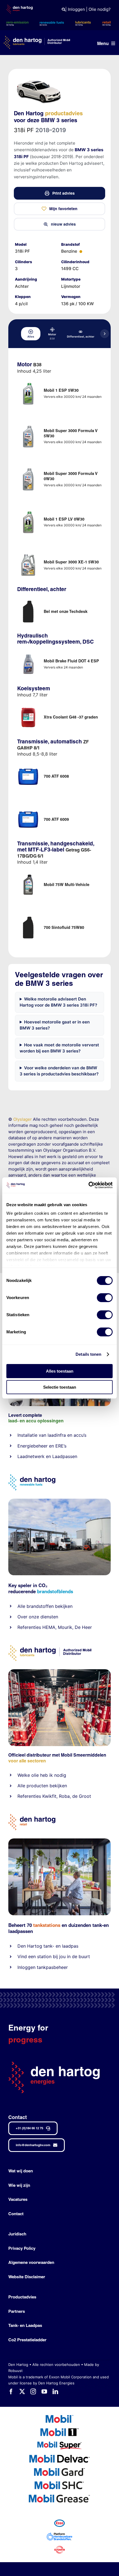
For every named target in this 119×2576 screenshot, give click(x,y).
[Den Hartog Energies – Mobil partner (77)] (59, 1501)
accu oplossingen (45, 1421)
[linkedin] (55, 2392)
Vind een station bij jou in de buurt (54, 1956)
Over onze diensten (38, 1617)
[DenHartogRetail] (32, 1816)
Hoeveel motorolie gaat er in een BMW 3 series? (55, 1025)
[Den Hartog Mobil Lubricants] (59, 1671)
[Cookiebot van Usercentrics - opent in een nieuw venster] (88, 1185)
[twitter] (22, 2392)
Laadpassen (65, 1456)
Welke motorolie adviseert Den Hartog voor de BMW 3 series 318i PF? (58, 1002)
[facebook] (11, 2392)
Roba (64, 1796)
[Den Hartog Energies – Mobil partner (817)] (59, 1840)
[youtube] (44, 2392)
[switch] (105, 1298)
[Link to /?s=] (64, 10)
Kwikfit (49, 1796)
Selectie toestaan (60, 1387)
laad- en (17, 1421)
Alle (22, 1606)
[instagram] (33, 2392)
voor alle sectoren (27, 1761)
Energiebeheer (33, 1446)
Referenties (29, 1627)
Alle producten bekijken (42, 1786)
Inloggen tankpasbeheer (43, 1967)
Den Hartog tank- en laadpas (48, 1946)
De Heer (83, 1627)
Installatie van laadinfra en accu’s (52, 1435)
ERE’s (61, 1446)
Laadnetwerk (31, 1456)
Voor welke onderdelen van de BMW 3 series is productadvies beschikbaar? (59, 1071)
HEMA (49, 1627)
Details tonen (88, 1354)
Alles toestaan (60, 1371)
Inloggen (76, 9)
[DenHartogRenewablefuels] (32, 1476)
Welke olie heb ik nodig (42, 1775)
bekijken (63, 1606)
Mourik (65, 1627)
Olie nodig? (100, 9)
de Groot (82, 1796)
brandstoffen (40, 1606)
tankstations (47, 1925)
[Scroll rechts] (105, 334)
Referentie (28, 1796)
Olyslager (23, 1119)
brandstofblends (55, 1591)
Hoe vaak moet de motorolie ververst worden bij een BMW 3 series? (59, 1048)
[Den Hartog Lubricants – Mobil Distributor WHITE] (37, 38)
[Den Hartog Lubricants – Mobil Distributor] (50, 1647)
